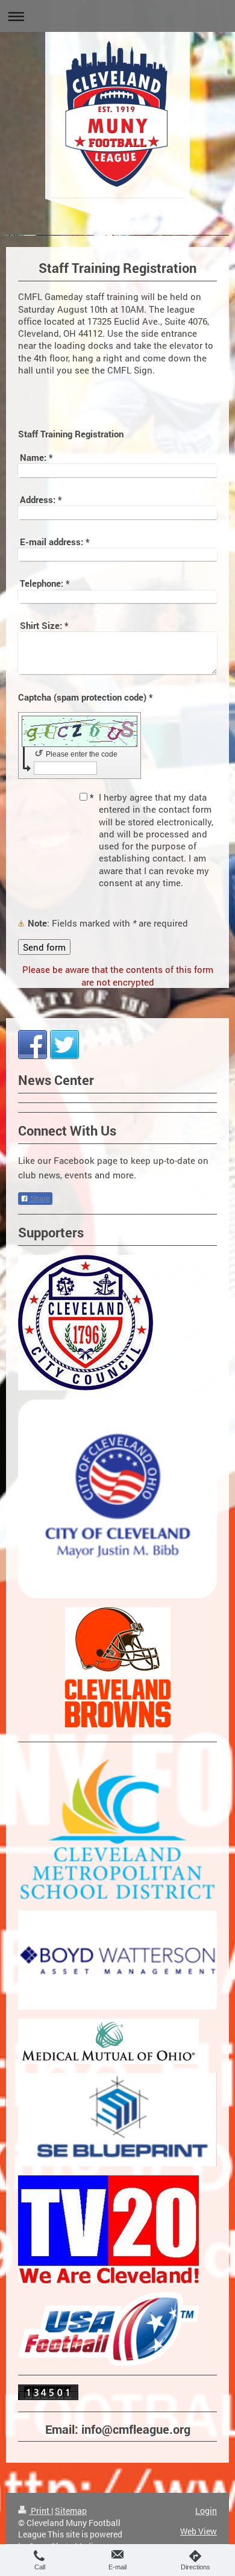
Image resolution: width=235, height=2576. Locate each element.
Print (40, 2511)
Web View (199, 2531)
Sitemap (71, 2511)
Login (206, 2511)
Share (39, 1199)
